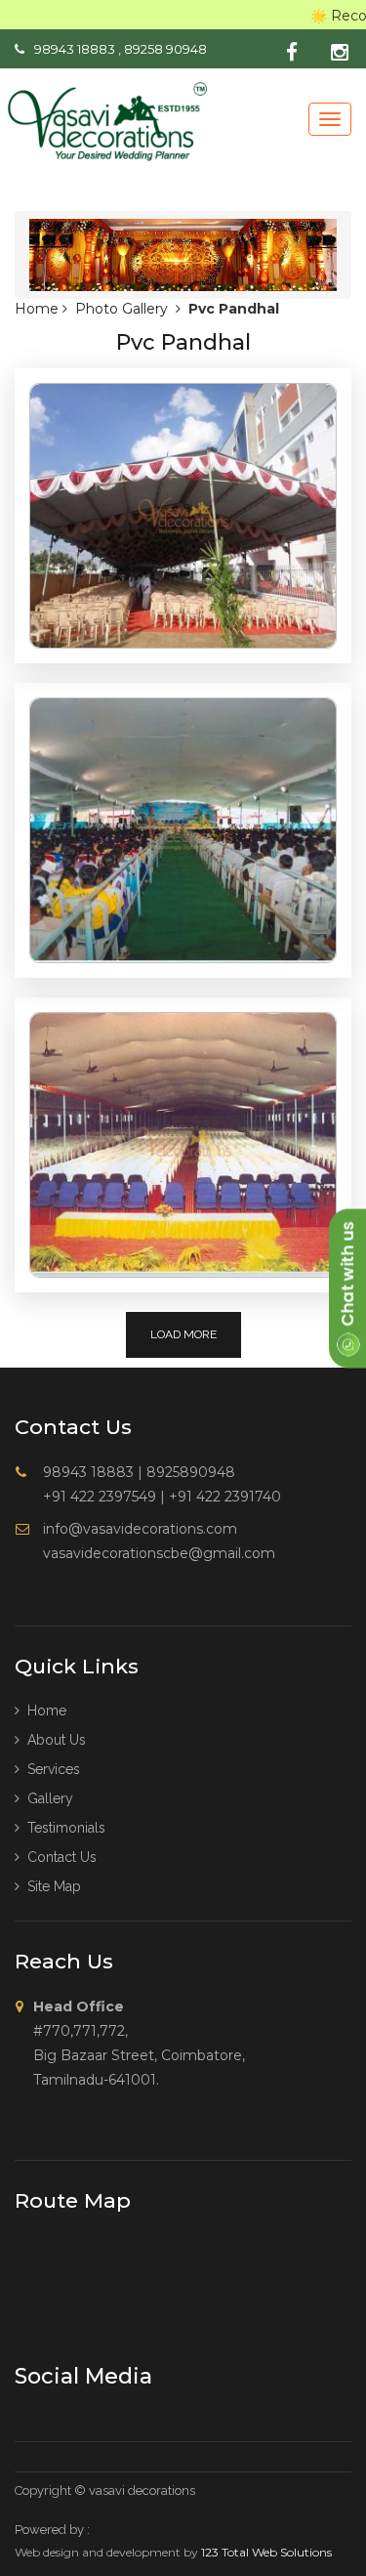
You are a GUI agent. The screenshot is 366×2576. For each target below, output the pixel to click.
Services (50, 1769)
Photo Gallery (122, 309)
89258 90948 (165, 49)
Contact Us (58, 1857)
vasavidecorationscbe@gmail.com (159, 1553)
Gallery (46, 1798)
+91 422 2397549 (100, 1497)
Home (39, 309)
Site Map (50, 1886)
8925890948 (191, 1472)
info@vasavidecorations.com (140, 1529)
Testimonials (62, 1828)
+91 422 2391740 (225, 1497)
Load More (183, 1334)
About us (53, 1740)
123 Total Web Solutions (266, 2552)
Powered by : (52, 2530)
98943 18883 (75, 49)
